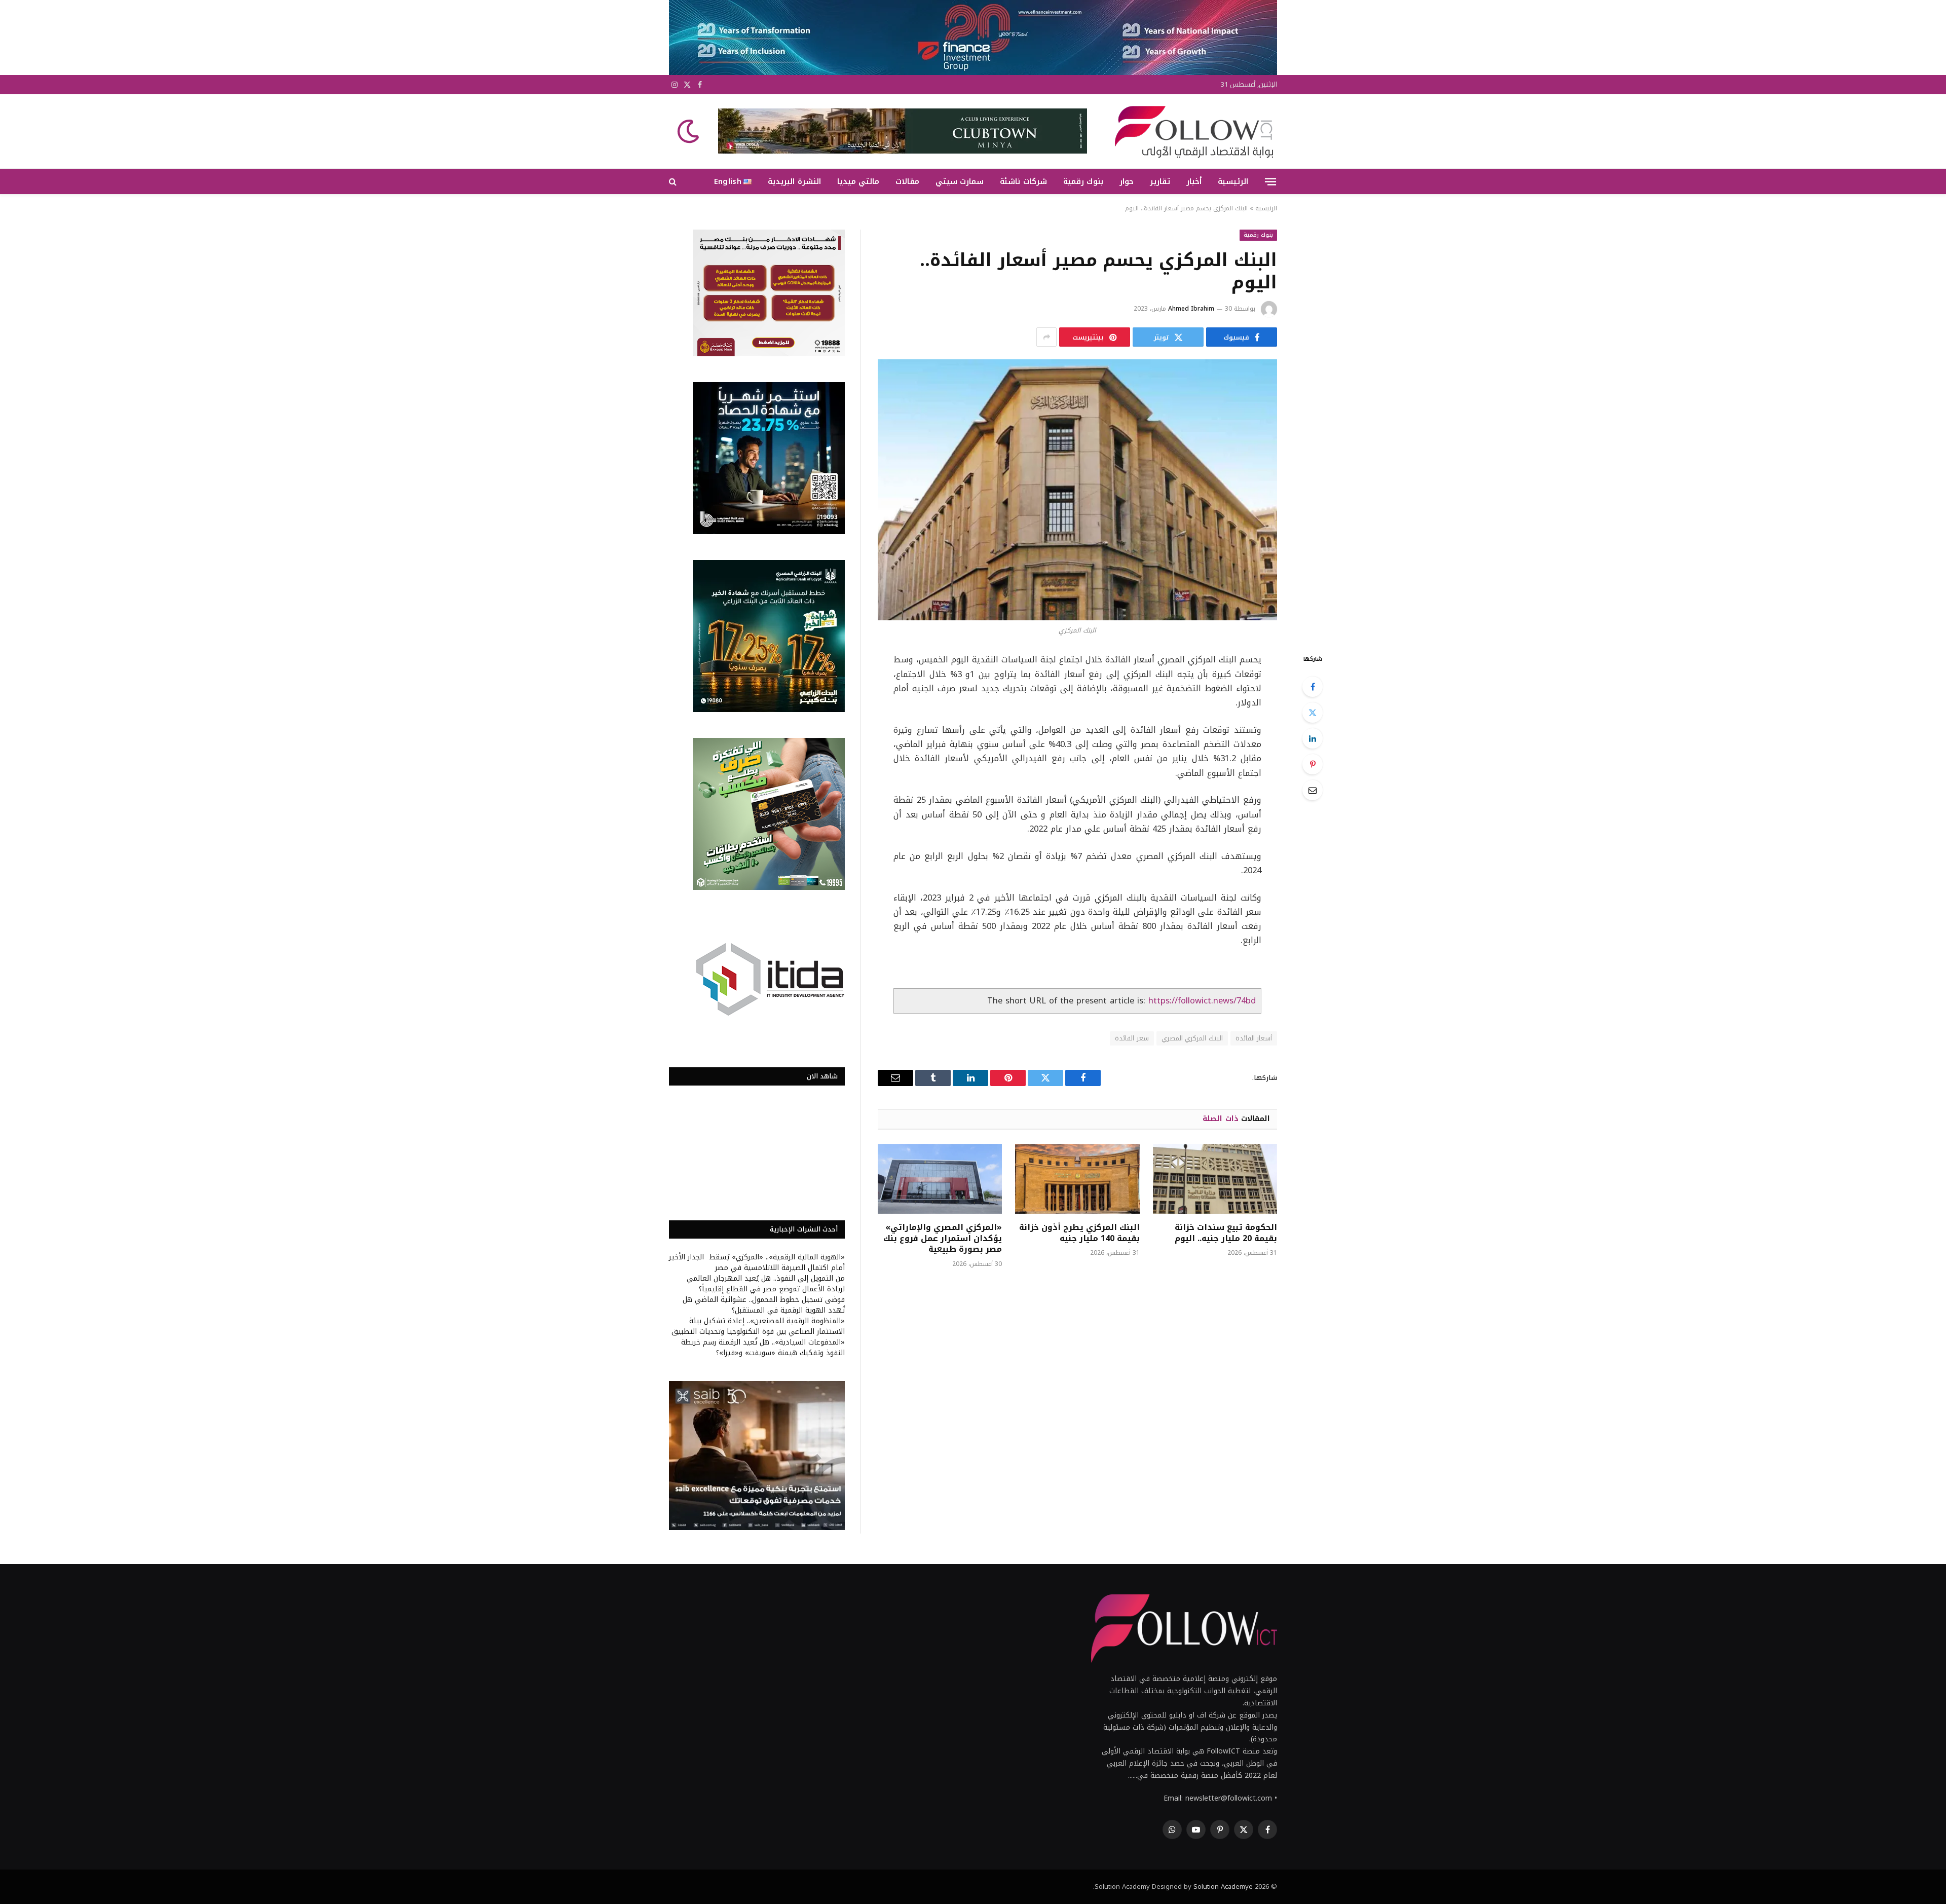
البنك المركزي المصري (1192, 1038)
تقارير (1160, 181)
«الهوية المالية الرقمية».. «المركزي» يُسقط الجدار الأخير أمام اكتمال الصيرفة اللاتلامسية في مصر (757, 1262)
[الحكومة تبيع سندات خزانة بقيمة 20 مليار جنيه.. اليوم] (1215, 1179)
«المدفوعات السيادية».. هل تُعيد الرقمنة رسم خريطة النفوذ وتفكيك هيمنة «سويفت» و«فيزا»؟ (763, 1348)
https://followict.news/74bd (1202, 1001)
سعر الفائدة (1132, 1038)
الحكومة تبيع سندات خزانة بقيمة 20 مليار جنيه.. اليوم (1226, 1233)
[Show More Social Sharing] (1046, 337)
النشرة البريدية (794, 181)
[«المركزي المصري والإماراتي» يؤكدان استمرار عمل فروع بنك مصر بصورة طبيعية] (940, 1179)
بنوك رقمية (1083, 181)
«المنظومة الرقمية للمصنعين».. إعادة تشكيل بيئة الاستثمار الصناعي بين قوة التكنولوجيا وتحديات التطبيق (758, 1326)
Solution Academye (1223, 1887)
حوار (1127, 181)
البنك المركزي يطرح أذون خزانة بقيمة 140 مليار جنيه (1079, 1233)
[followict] (1191, 131)
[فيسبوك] (1313, 687)
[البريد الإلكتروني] (1313, 790)
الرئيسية (1233, 181)
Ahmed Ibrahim (1191, 309)
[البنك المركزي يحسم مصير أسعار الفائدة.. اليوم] (1077, 490)
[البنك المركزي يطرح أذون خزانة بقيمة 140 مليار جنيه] (1077, 1179)
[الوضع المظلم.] (689, 131)
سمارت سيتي (960, 181)
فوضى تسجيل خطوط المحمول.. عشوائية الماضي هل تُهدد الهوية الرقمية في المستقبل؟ (764, 1305)
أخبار (1194, 181)
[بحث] (674, 182)
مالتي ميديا (858, 181)
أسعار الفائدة (1254, 1038)
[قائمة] (1270, 181)
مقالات (907, 181)
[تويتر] (1313, 713)
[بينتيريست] (1313, 764)
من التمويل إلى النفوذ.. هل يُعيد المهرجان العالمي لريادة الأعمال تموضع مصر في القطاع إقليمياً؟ (766, 1284)
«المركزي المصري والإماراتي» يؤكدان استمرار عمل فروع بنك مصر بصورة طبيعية (943, 1238)
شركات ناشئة (1023, 181)
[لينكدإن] (1313, 738)
